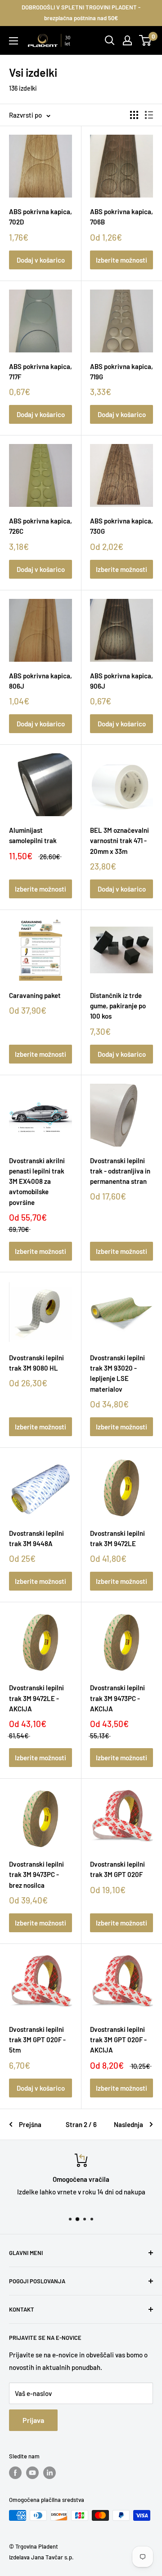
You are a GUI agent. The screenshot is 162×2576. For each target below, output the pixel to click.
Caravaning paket (35, 995)
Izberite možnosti (121, 260)
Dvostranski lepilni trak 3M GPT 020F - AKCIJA (118, 2040)
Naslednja (128, 2124)
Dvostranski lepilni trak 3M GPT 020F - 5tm (37, 2040)
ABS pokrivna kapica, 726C (40, 526)
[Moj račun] (127, 40)
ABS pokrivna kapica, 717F (40, 371)
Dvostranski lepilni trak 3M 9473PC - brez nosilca (36, 1875)
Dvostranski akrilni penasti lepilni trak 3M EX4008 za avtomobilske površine (37, 1181)
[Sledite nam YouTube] (32, 2473)
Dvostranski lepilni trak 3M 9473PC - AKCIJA (117, 1698)
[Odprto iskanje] (110, 40)
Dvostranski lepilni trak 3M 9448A (36, 1538)
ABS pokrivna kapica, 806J (40, 681)
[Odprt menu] (13, 41)
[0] (146, 40)
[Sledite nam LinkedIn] (49, 2473)
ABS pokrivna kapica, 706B (121, 217)
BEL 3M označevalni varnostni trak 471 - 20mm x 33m (119, 841)
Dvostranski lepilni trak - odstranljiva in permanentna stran (120, 1171)
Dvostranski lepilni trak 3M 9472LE (117, 1538)
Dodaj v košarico (41, 260)
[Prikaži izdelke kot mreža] (134, 115)
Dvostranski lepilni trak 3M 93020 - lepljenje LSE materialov (117, 1373)
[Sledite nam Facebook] (15, 2473)
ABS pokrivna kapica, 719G (121, 371)
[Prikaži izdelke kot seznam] (149, 115)
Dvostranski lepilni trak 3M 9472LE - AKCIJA (36, 1698)
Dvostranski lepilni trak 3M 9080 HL (36, 1363)
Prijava (33, 2420)
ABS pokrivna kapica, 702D (40, 217)
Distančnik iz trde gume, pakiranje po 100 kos (118, 1006)
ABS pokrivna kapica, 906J (121, 681)
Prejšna (30, 2124)
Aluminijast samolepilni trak (33, 835)
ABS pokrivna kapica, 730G (121, 526)
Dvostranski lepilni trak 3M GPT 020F (117, 1869)
